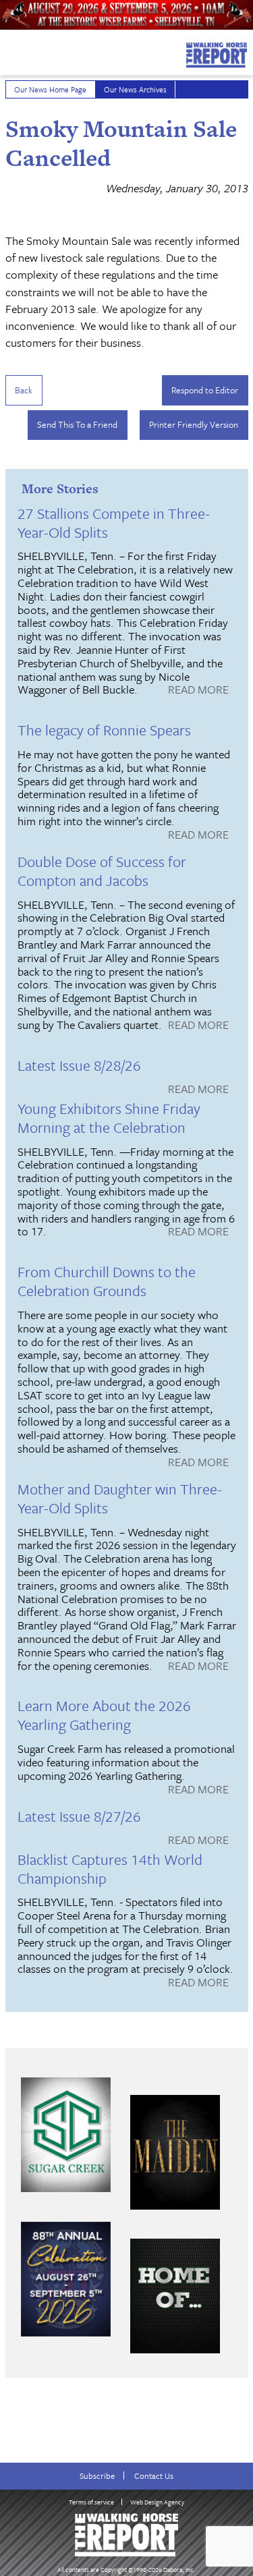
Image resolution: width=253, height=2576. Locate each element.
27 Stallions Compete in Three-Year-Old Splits (114, 523)
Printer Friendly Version (194, 424)
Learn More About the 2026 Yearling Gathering (104, 1715)
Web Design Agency (157, 2502)
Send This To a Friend (77, 424)
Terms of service (91, 2502)
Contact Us (154, 2476)
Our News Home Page (50, 89)
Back (24, 390)
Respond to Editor (205, 390)
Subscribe (97, 2476)
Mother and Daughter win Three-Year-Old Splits (120, 1498)
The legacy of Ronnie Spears (104, 730)
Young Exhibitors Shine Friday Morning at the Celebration (109, 1118)
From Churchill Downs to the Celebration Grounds (107, 1281)
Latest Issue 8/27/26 (79, 1816)
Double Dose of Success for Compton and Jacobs (102, 871)
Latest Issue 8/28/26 (79, 1065)
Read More (198, 690)
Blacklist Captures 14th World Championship (110, 1869)
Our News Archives (135, 89)
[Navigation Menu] (9, 51)
